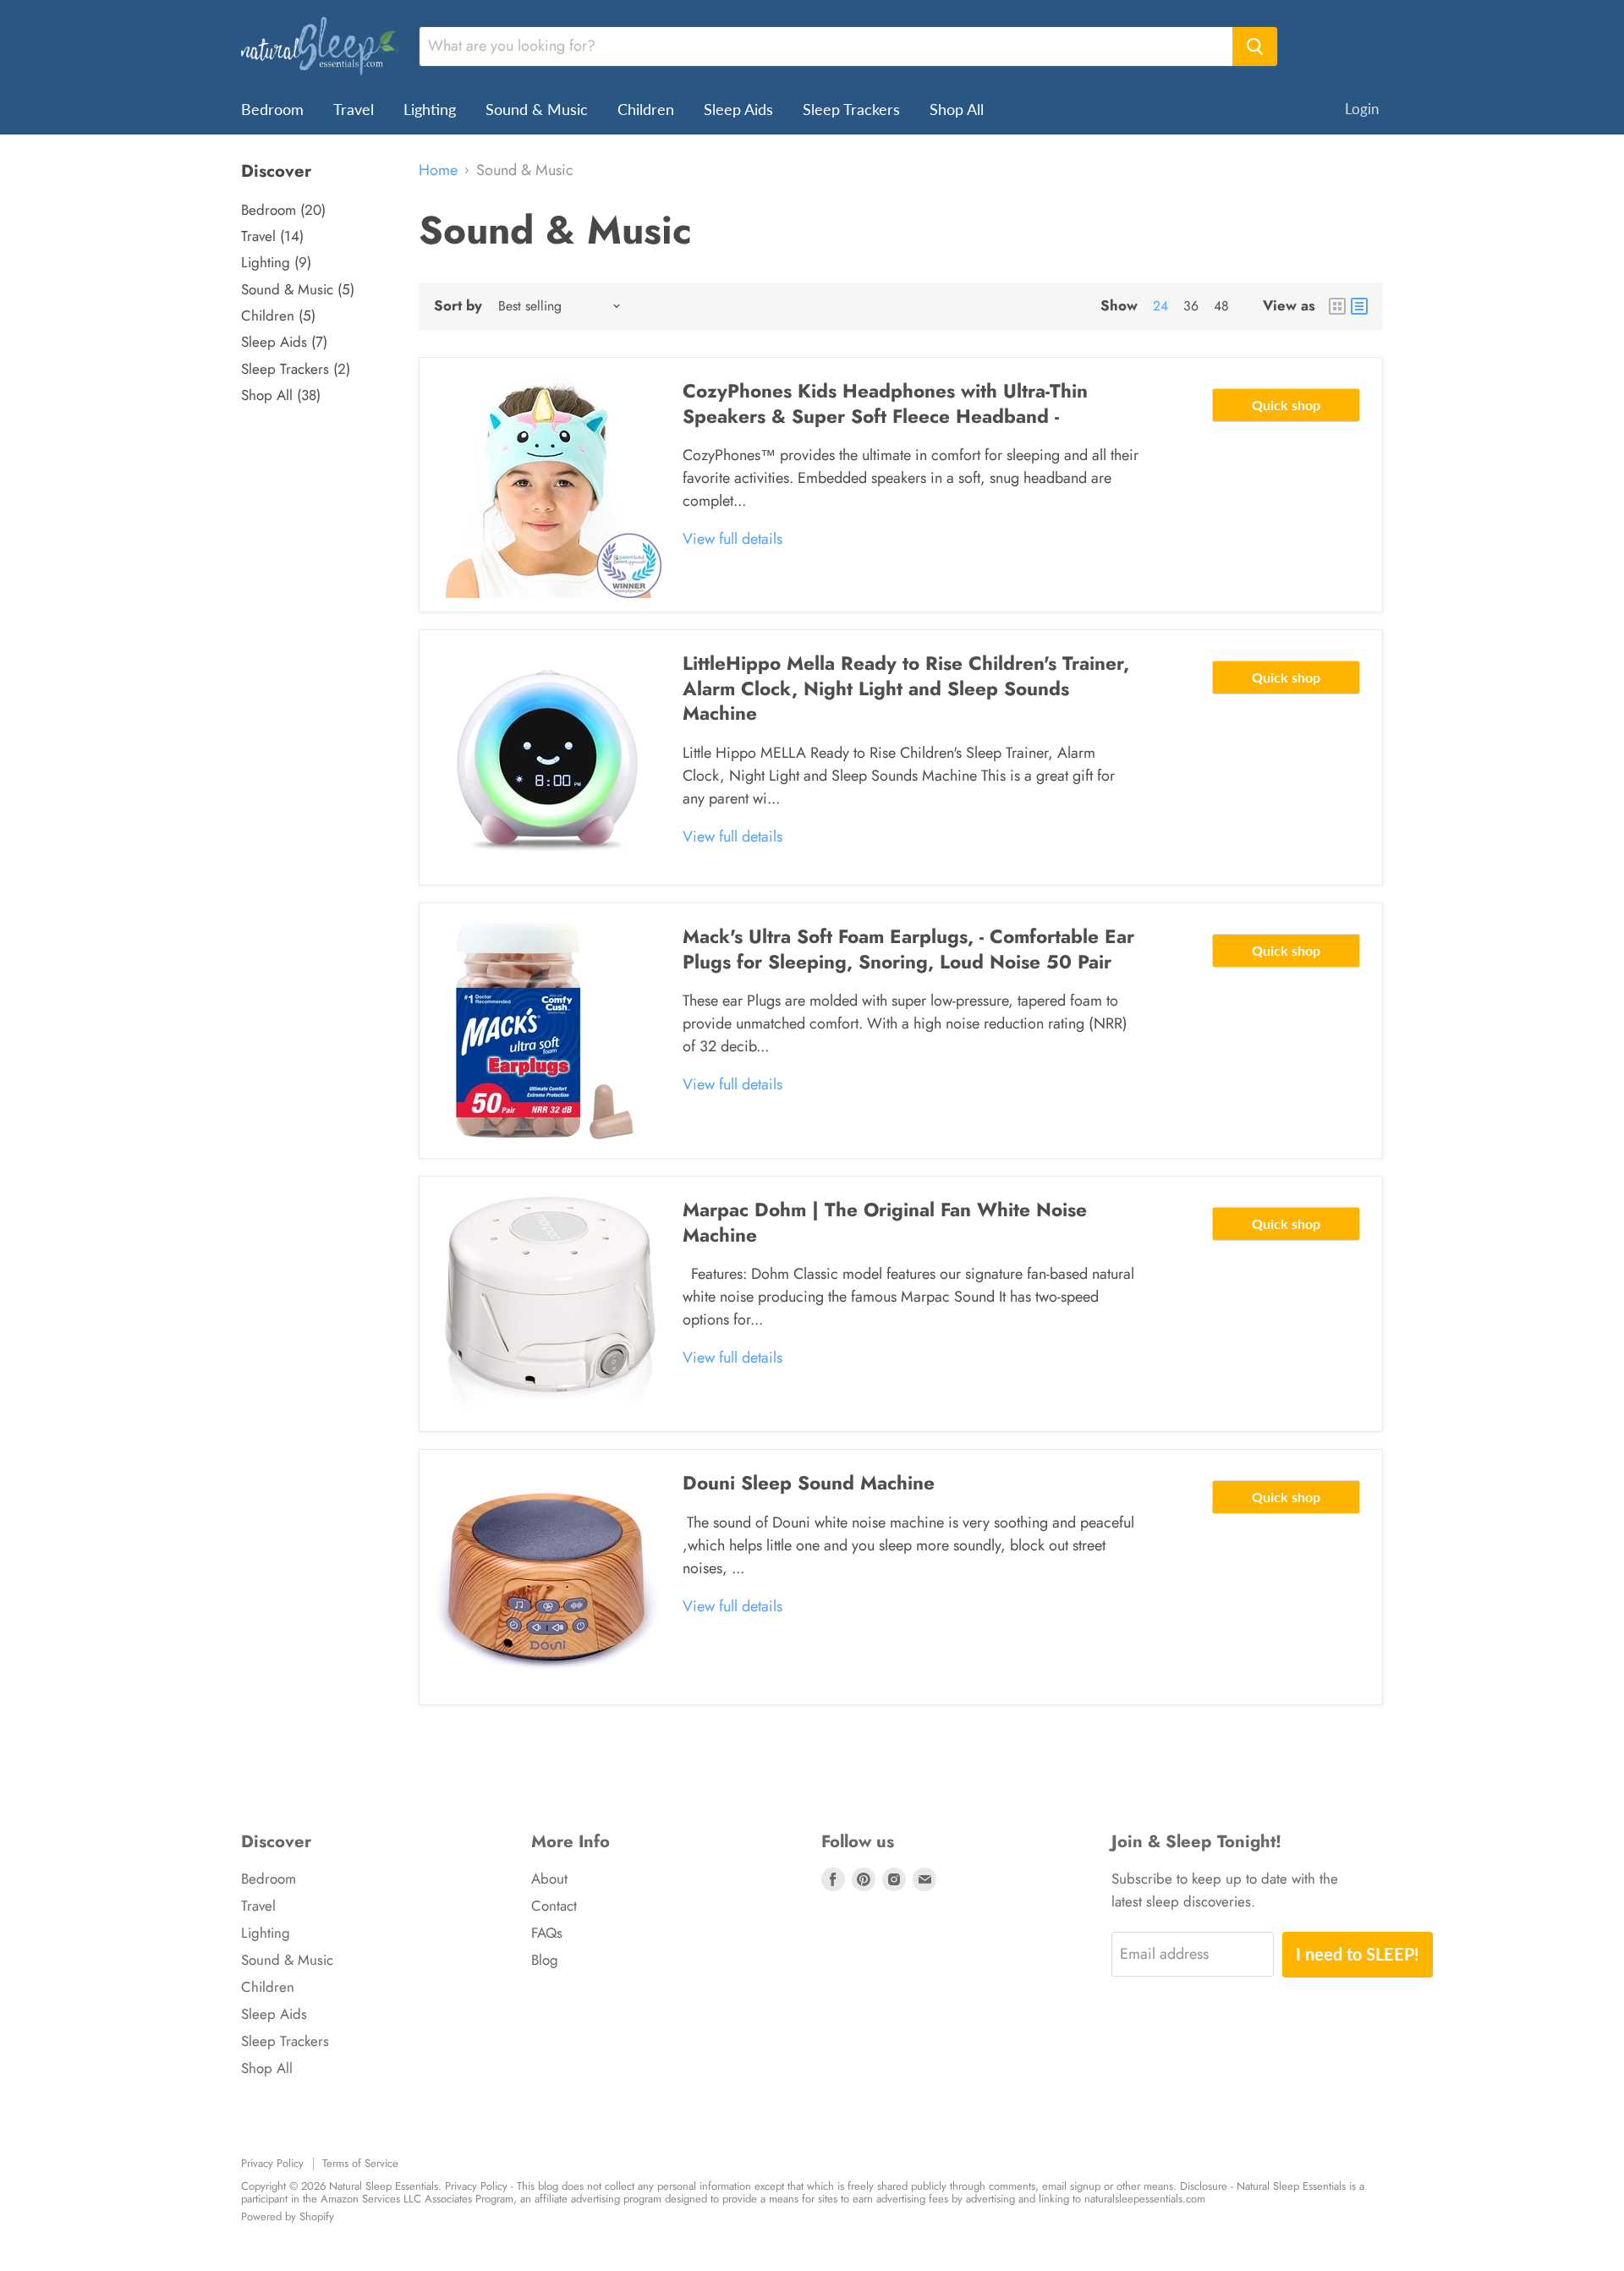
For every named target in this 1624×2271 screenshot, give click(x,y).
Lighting (430, 109)
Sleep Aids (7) (284, 342)
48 (1221, 306)
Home (438, 170)
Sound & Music (537, 109)
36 (1191, 306)
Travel (354, 109)
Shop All (957, 109)
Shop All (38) (281, 395)
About (549, 1879)
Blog (545, 1960)
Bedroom (272, 109)
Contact (554, 1906)
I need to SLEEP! (1358, 1954)
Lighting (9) (276, 262)
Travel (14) (272, 236)
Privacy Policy (272, 2163)
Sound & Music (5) (298, 289)
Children (646, 109)
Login (1362, 109)
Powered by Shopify (288, 2216)
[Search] (1255, 47)
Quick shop (1286, 405)
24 (1160, 306)
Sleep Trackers (851, 109)
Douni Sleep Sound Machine (809, 1483)
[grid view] (1337, 306)
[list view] (1359, 306)
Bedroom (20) (283, 210)
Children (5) (278, 315)
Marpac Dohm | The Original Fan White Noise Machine (885, 1222)
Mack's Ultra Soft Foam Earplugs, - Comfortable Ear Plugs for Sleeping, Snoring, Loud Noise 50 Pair (908, 949)
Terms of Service (360, 2163)
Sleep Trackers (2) (296, 369)
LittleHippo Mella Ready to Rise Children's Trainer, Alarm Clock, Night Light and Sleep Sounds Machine (906, 688)
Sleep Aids (738, 109)
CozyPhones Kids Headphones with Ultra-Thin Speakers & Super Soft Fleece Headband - (885, 403)
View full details (732, 539)
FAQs (547, 1933)
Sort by (458, 306)
